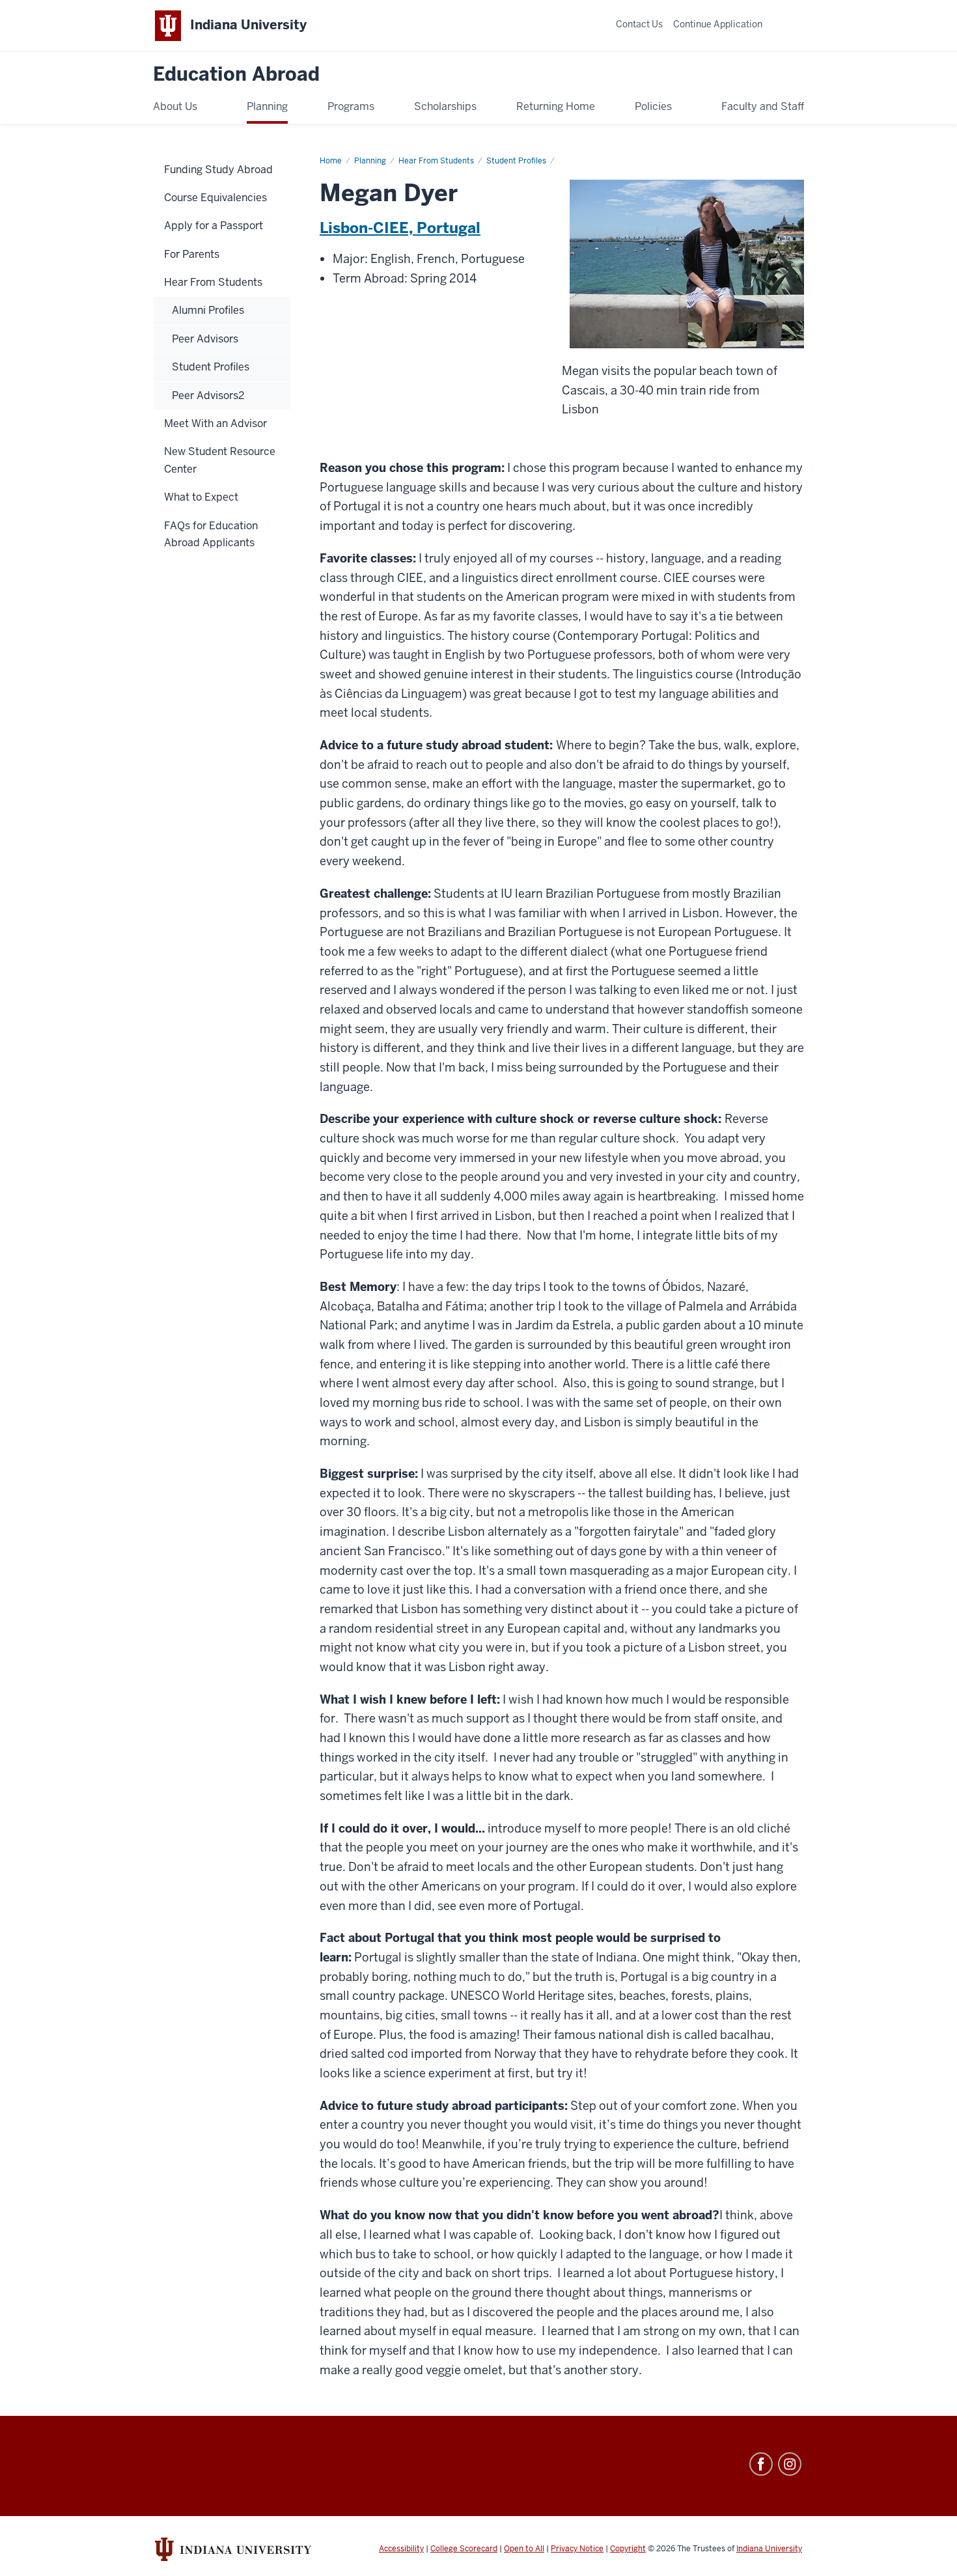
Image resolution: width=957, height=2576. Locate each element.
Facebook (761, 2464)
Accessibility (401, 2549)
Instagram (790, 2464)
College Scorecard (464, 2549)
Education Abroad (236, 75)
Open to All (524, 2549)
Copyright (628, 2549)
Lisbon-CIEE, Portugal (400, 228)
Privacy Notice (577, 2549)
